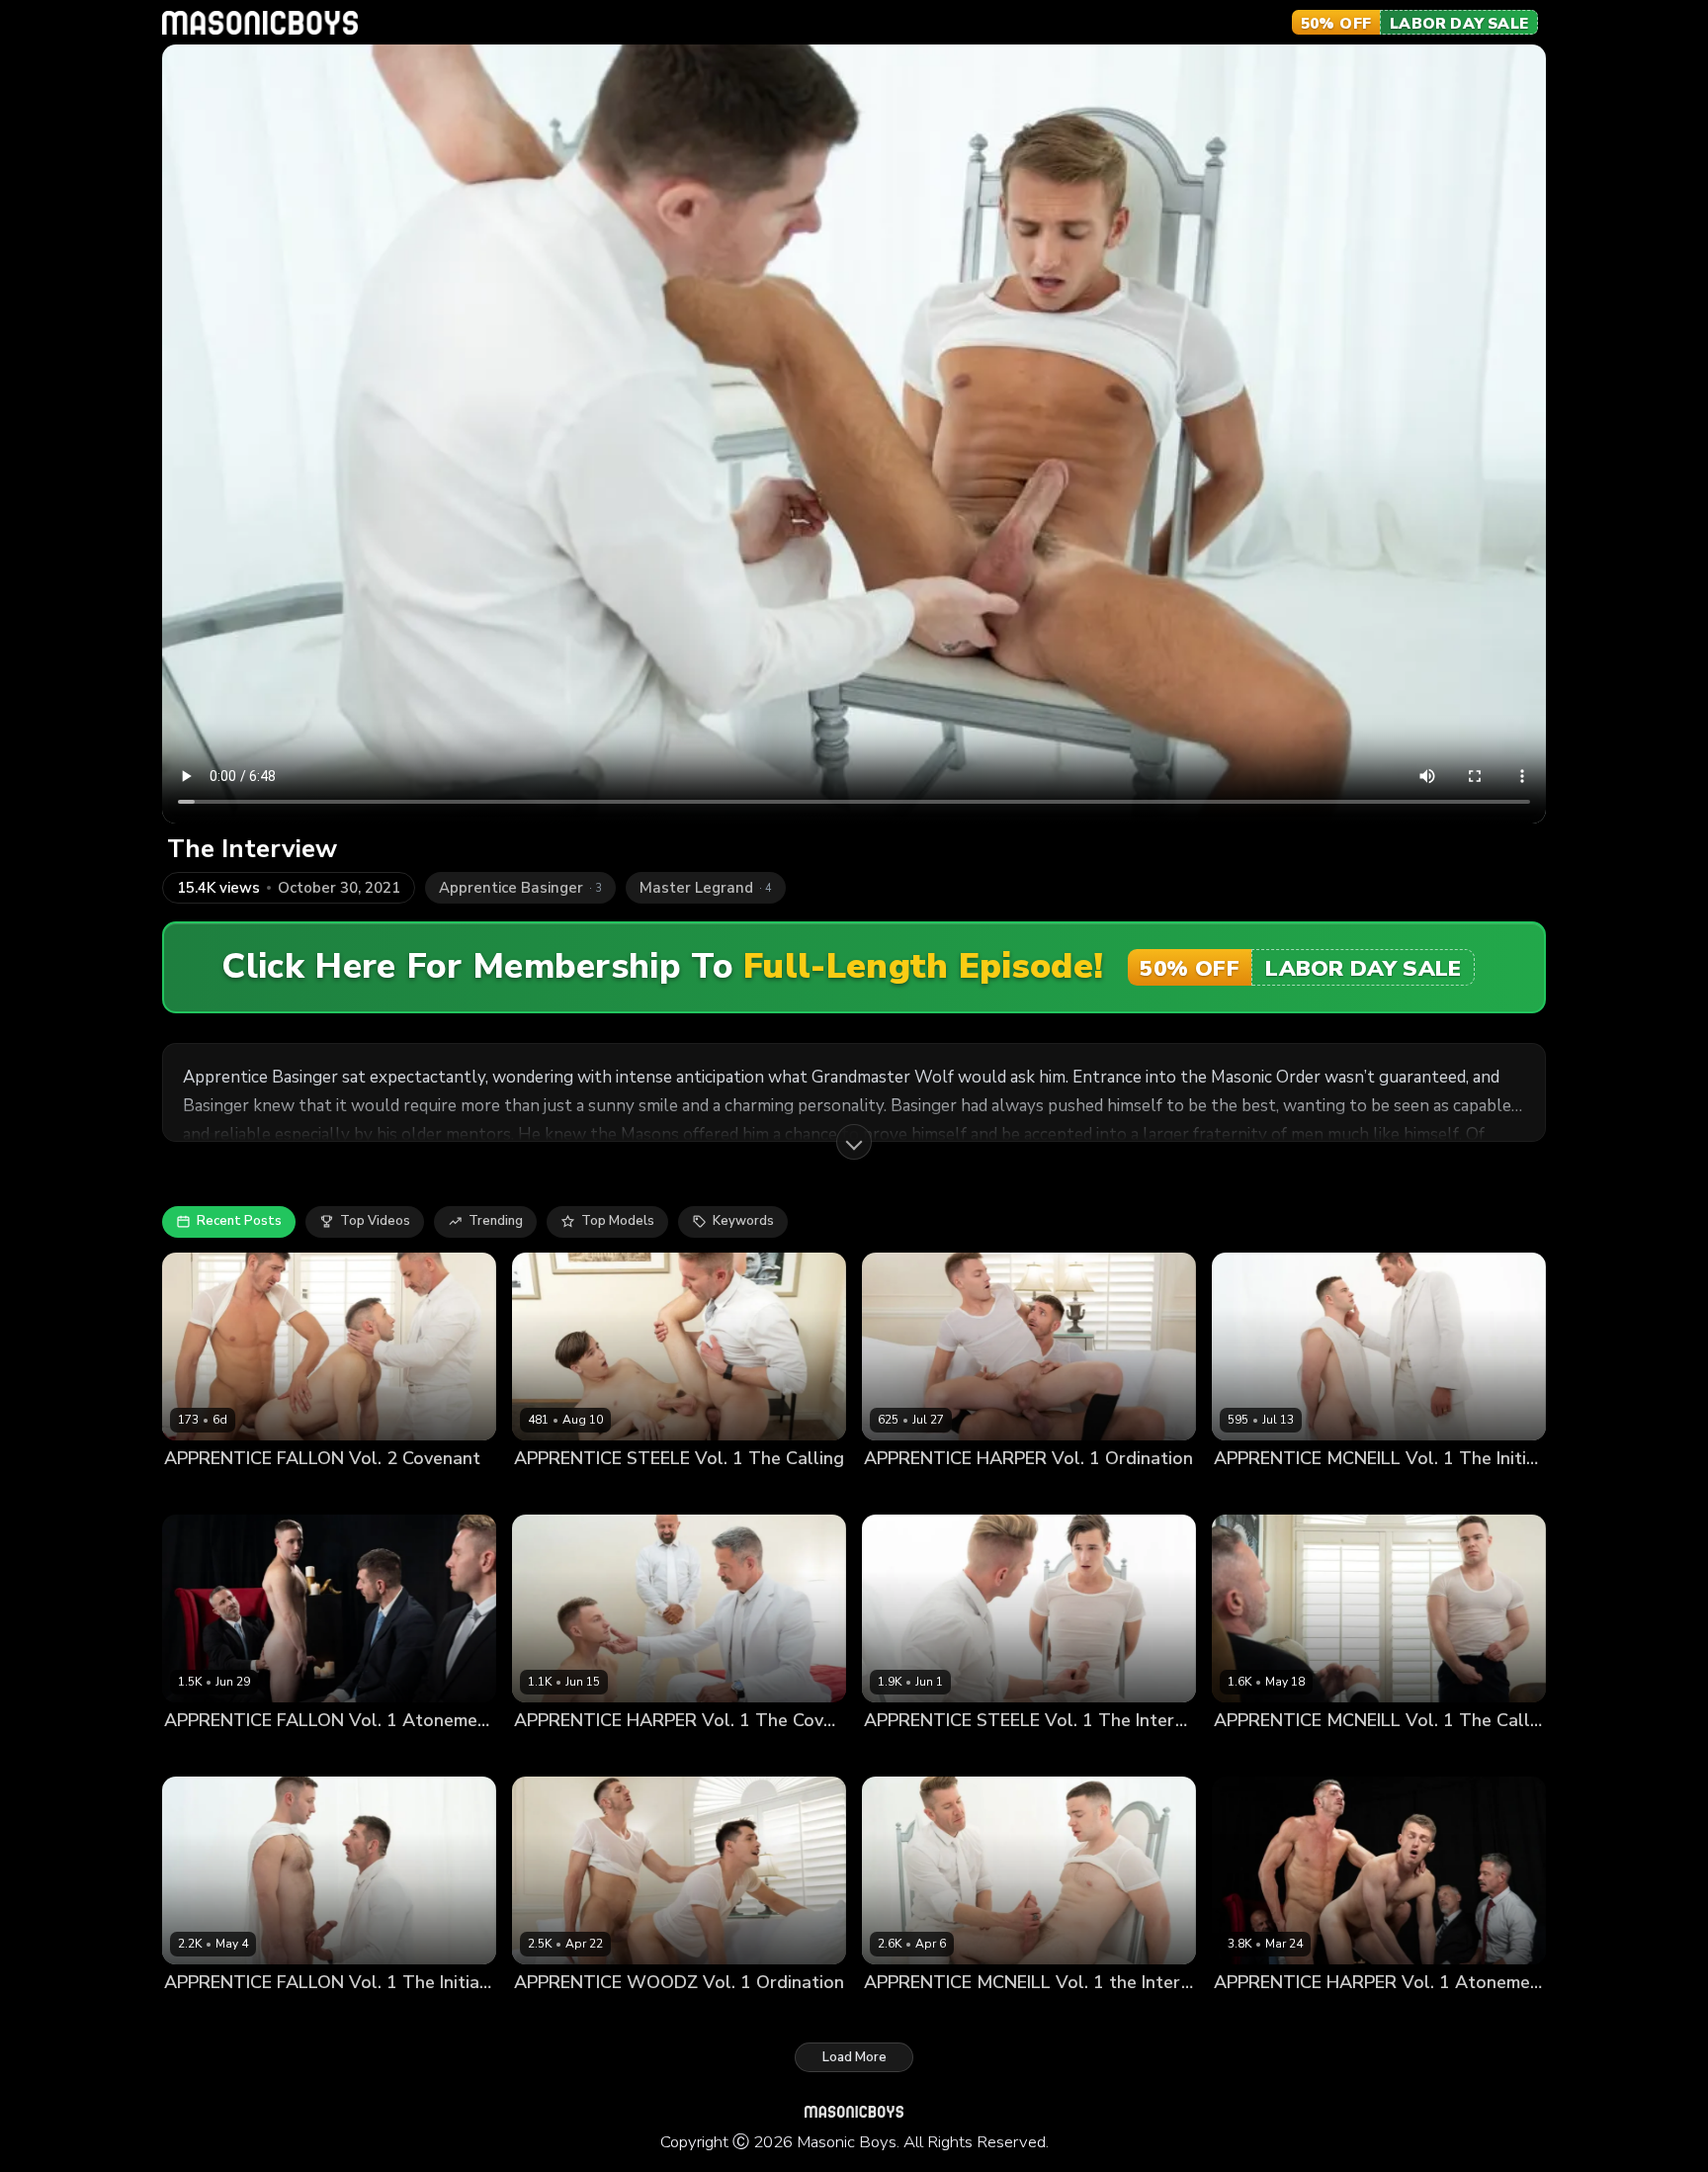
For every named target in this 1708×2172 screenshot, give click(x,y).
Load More (854, 2057)
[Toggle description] (854, 1142)
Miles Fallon (277, 1492)
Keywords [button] (743, 1221)
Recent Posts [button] (239, 1221)
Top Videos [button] (375, 1221)
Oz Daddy (352, 1492)
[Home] (260, 23)
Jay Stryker (198, 1492)
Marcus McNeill (1337, 1492)
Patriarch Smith (637, 2016)
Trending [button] (496, 1221)
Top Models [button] (618, 1221)
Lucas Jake (548, 1492)
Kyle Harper (976, 1492)
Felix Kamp (1247, 2016)
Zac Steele (623, 1492)
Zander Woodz (739, 2016)
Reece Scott (634, 1754)
